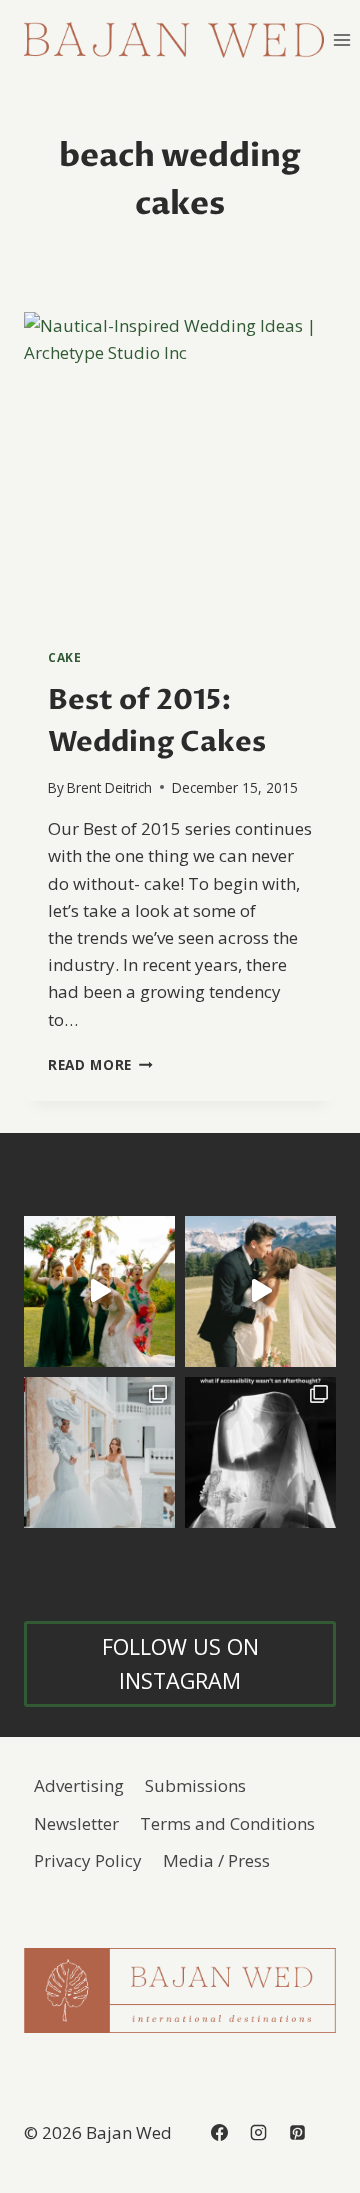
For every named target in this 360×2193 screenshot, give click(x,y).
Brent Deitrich (109, 787)
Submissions (195, 1785)
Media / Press (216, 1860)
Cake (64, 657)
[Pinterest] (297, 2133)
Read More (100, 1064)
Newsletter (76, 1823)
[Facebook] (219, 2133)
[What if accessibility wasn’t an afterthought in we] (260, 1452)
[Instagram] (258, 2133)
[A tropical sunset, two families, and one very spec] (99, 1291)
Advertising (79, 1785)
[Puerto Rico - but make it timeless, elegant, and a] (99, 1452)
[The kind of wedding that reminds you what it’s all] (260, 1291)
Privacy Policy (88, 1860)
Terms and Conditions (227, 1823)
